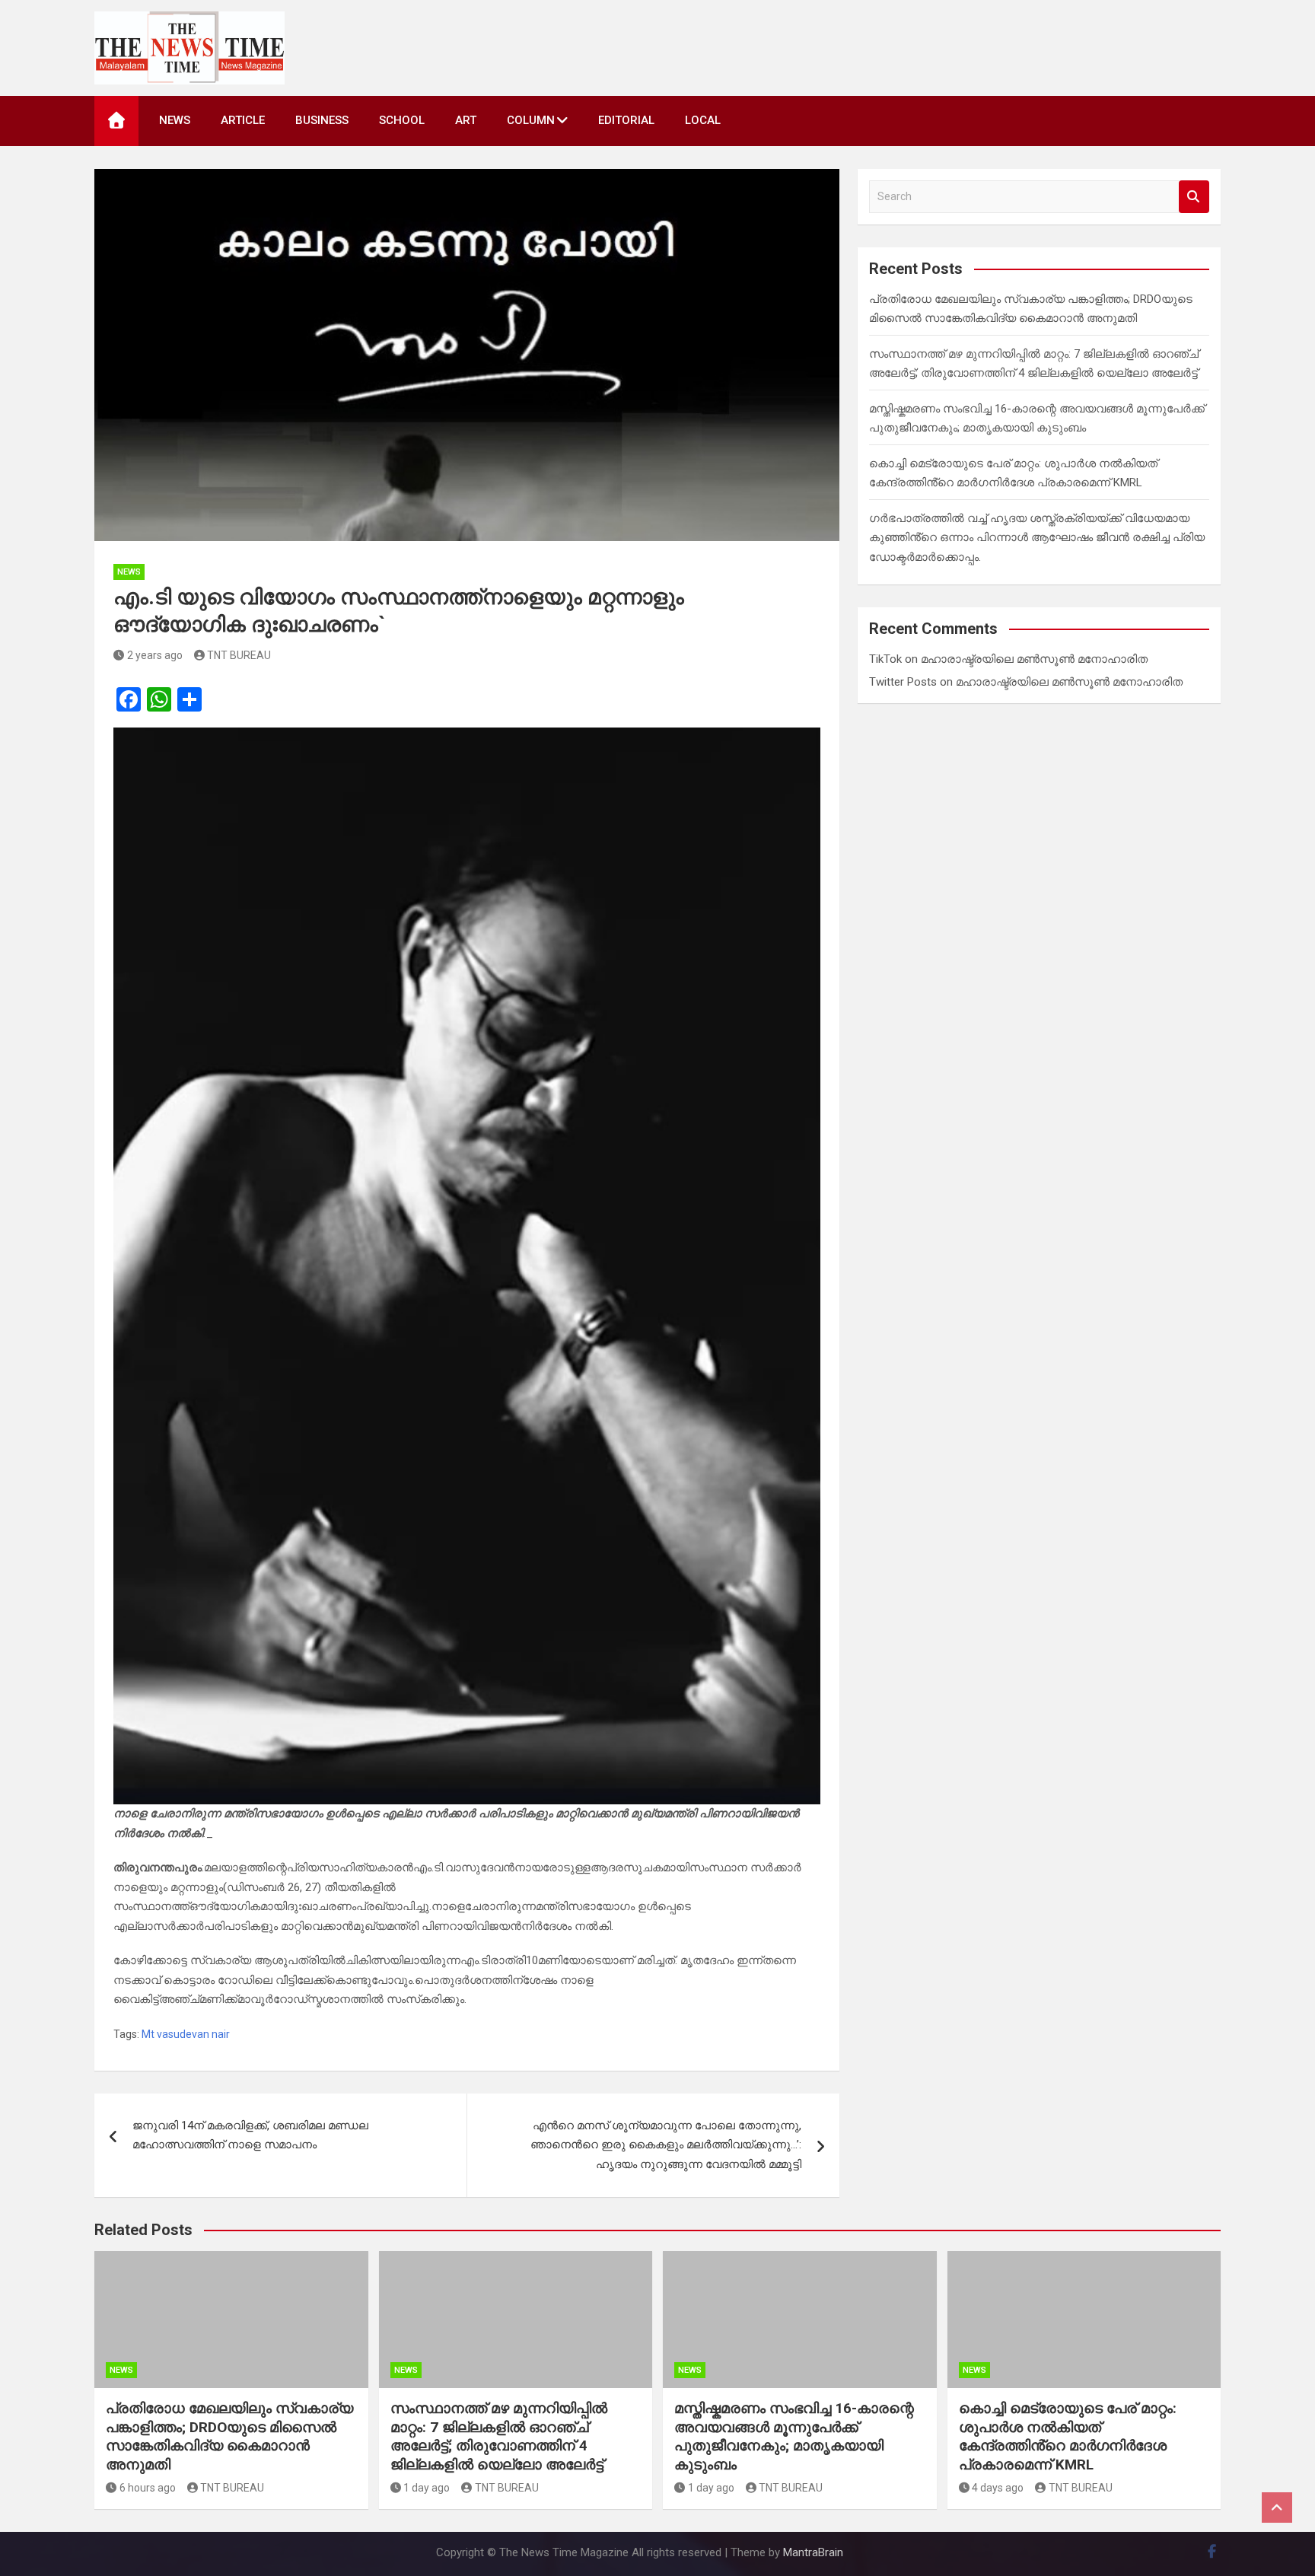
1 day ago (427, 2488)
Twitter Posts (903, 682)
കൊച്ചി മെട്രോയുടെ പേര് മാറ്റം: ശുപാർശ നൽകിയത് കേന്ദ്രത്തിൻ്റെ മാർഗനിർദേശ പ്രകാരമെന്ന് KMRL (1068, 2436)
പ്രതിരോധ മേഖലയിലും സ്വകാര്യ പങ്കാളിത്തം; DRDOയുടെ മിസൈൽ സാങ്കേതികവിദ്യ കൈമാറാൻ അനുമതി (229, 2436)
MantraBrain (813, 2552)
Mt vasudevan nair (186, 2034)
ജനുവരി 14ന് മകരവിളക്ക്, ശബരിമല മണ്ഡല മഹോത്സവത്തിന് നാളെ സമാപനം (250, 2135)
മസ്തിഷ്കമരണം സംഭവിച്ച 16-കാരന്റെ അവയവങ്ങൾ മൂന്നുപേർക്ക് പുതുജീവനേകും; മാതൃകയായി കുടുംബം (794, 2436)
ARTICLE (243, 120)
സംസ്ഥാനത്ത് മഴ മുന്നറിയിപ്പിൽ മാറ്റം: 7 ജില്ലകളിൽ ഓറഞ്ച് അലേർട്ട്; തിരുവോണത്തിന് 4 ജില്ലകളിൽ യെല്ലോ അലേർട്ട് (499, 2436)
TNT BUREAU (239, 655)
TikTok (885, 659)
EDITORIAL (626, 120)
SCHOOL (402, 120)
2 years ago (155, 655)
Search (1194, 197)
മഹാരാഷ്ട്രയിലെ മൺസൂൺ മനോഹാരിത (1034, 659)
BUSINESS (322, 120)
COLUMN (531, 120)
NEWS (175, 120)
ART (466, 120)
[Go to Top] (1277, 2508)
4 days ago (998, 2488)
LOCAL (703, 120)
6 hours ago (148, 2488)
